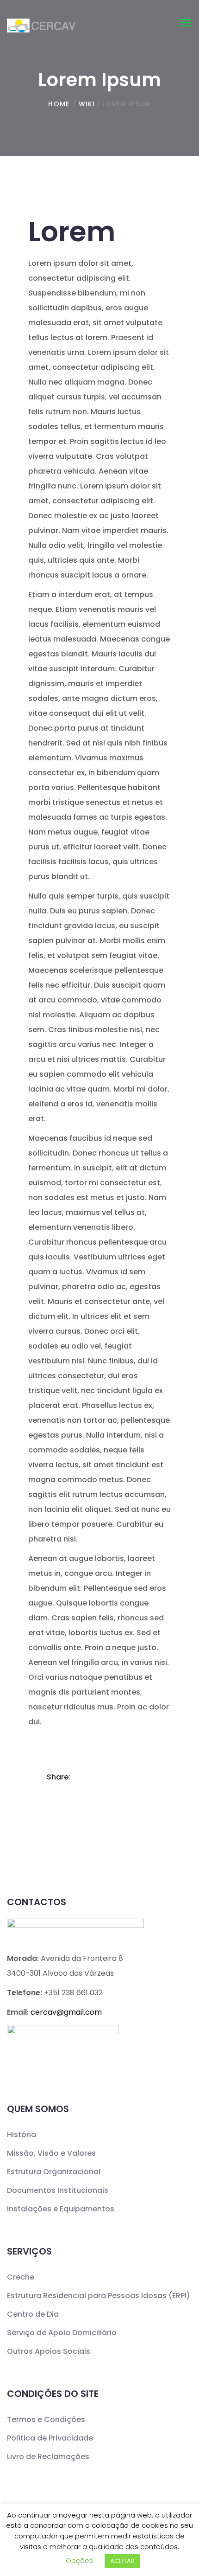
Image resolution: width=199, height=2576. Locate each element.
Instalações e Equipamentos (61, 2209)
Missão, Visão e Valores (51, 2153)
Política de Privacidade (50, 2438)
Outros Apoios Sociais (49, 2351)
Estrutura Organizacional (54, 2172)
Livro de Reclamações (48, 2457)
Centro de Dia (33, 2314)
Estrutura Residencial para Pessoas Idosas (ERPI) (99, 2296)
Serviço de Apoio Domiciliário (62, 2333)
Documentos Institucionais (58, 2190)
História (22, 2135)
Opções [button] (79, 2560)
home (59, 104)
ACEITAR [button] (122, 2561)
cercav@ (66, 2012)
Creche (21, 2277)
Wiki (87, 104)
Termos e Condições (46, 2419)
